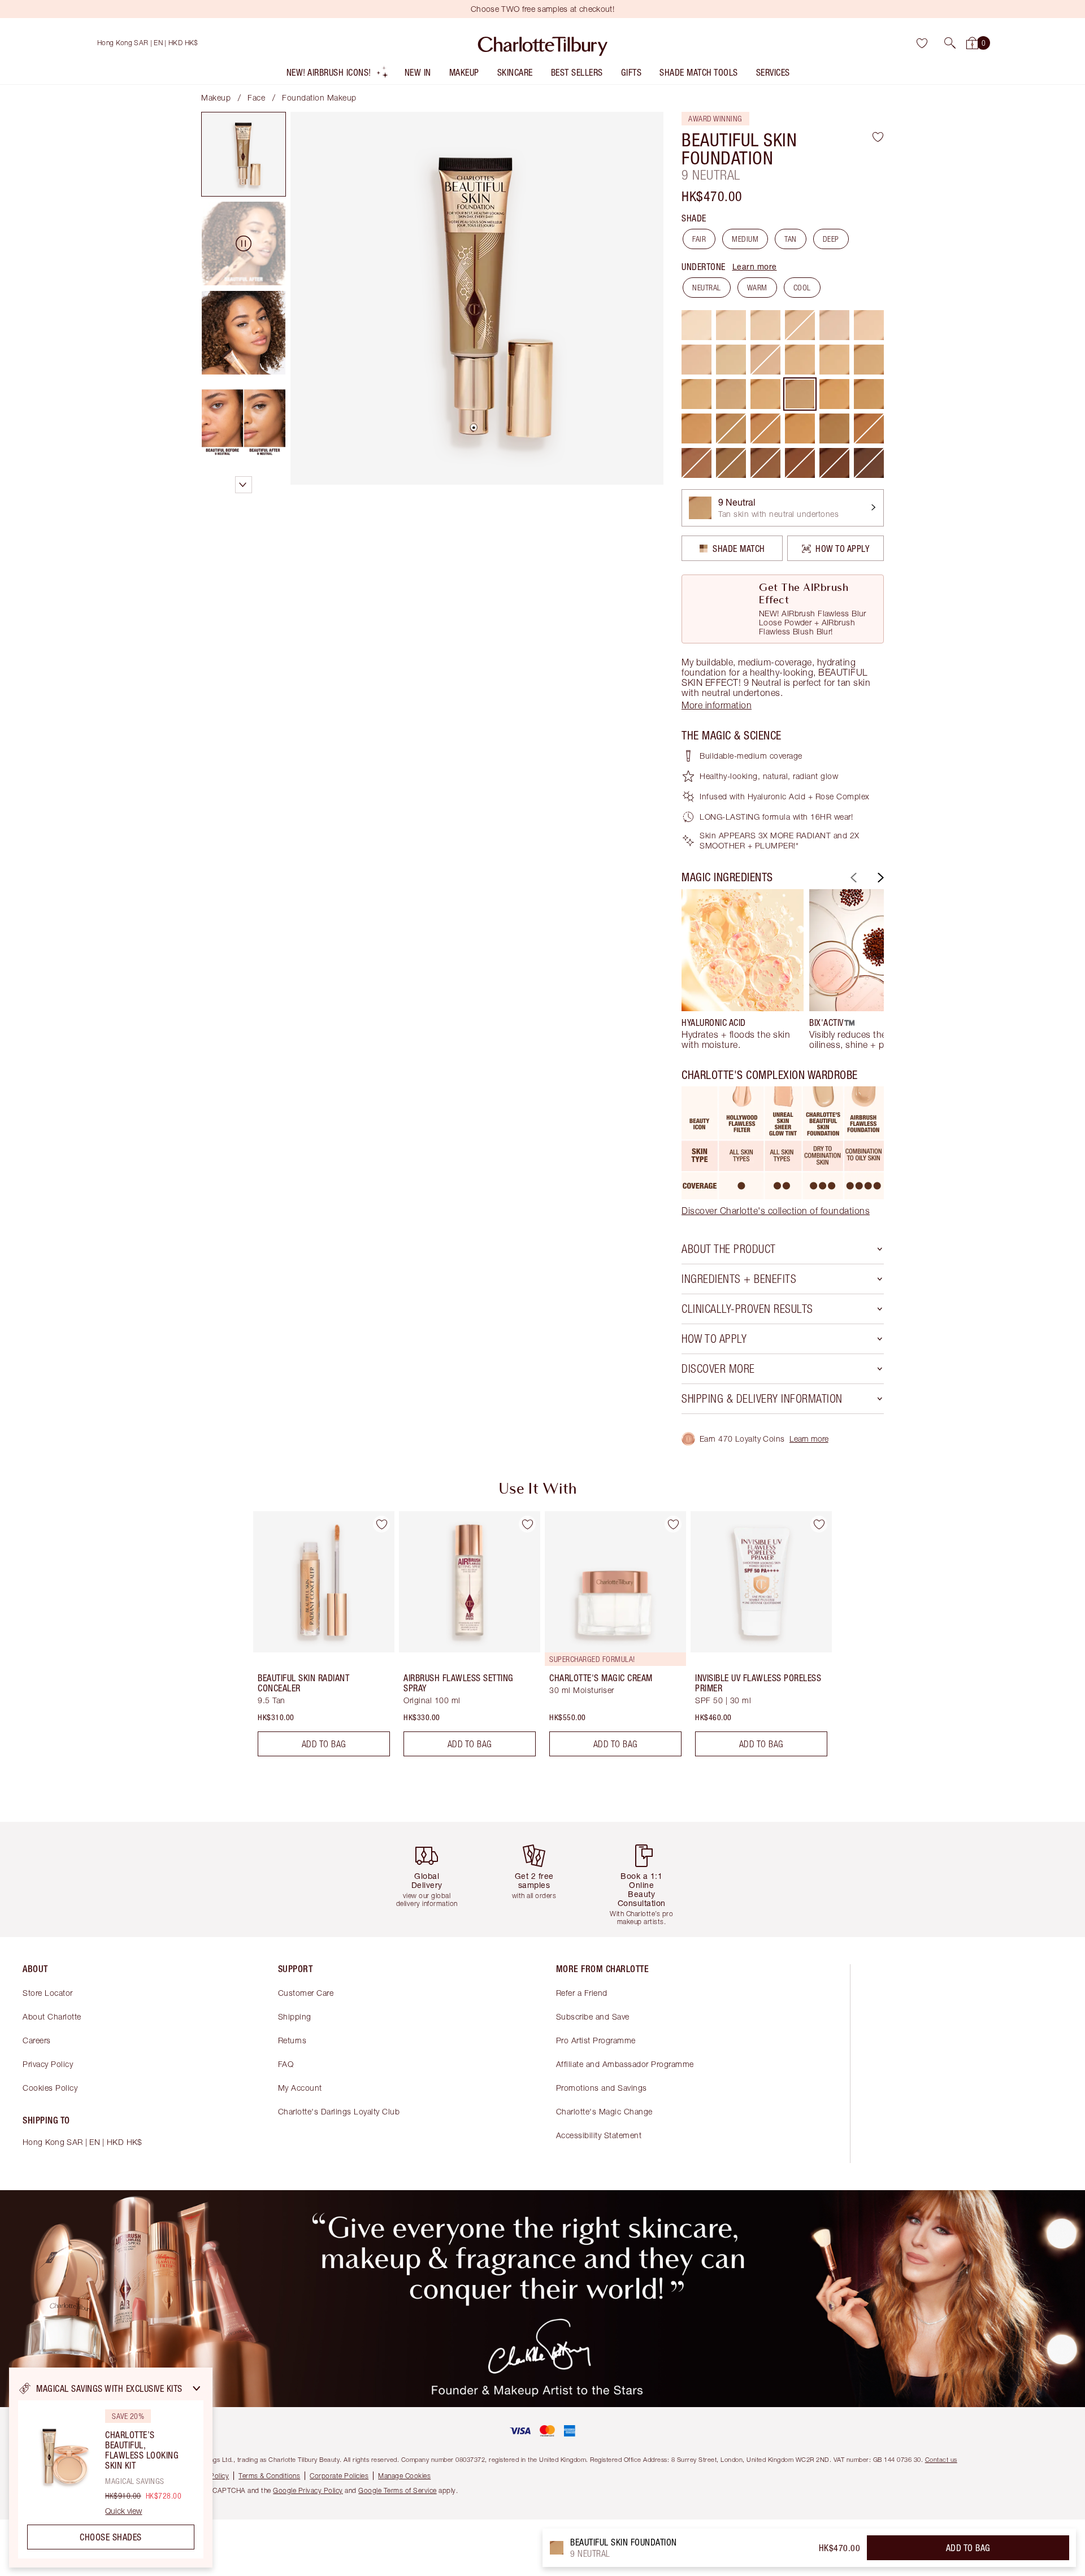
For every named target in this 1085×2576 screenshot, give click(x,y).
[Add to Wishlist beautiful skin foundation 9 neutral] (878, 137)
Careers (37, 2040)
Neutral (707, 288)
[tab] (244, 154)
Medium (745, 239)
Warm (757, 288)
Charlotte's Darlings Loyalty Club (339, 2111)
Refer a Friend (582, 1993)
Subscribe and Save (593, 2016)
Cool (802, 288)
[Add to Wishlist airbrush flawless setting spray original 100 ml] (527, 1524)
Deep (831, 239)
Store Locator (48, 1993)
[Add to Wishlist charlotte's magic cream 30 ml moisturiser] (673, 1524)
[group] (743, 969)
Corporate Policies (339, 2476)
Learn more (755, 266)
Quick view (123, 2511)
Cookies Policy (50, 2088)
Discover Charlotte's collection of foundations (776, 1211)
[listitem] (338, 75)
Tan (791, 239)
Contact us (941, 2459)
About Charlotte (52, 2016)
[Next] (879, 878)
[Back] (852, 878)
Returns (292, 2040)
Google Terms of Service (398, 2490)
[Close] (197, 2388)
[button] (950, 43)
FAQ (286, 2064)
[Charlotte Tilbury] (543, 43)
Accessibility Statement (599, 2135)
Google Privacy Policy (308, 2490)
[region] (111, 2468)
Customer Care (306, 1993)
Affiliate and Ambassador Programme (625, 2064)
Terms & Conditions (269, 2476)
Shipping (295, 2016)
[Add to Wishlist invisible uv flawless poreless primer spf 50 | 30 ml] (819, 1524)
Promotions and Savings (602, 2088)
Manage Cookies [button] (404, 2476)
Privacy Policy (48, 2064)
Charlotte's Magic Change (604, 2111)
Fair (699, 239)
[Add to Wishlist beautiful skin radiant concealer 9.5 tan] (381, 1524)
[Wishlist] (922, 43)
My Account (300, 2088)
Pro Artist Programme (596, 2040)
